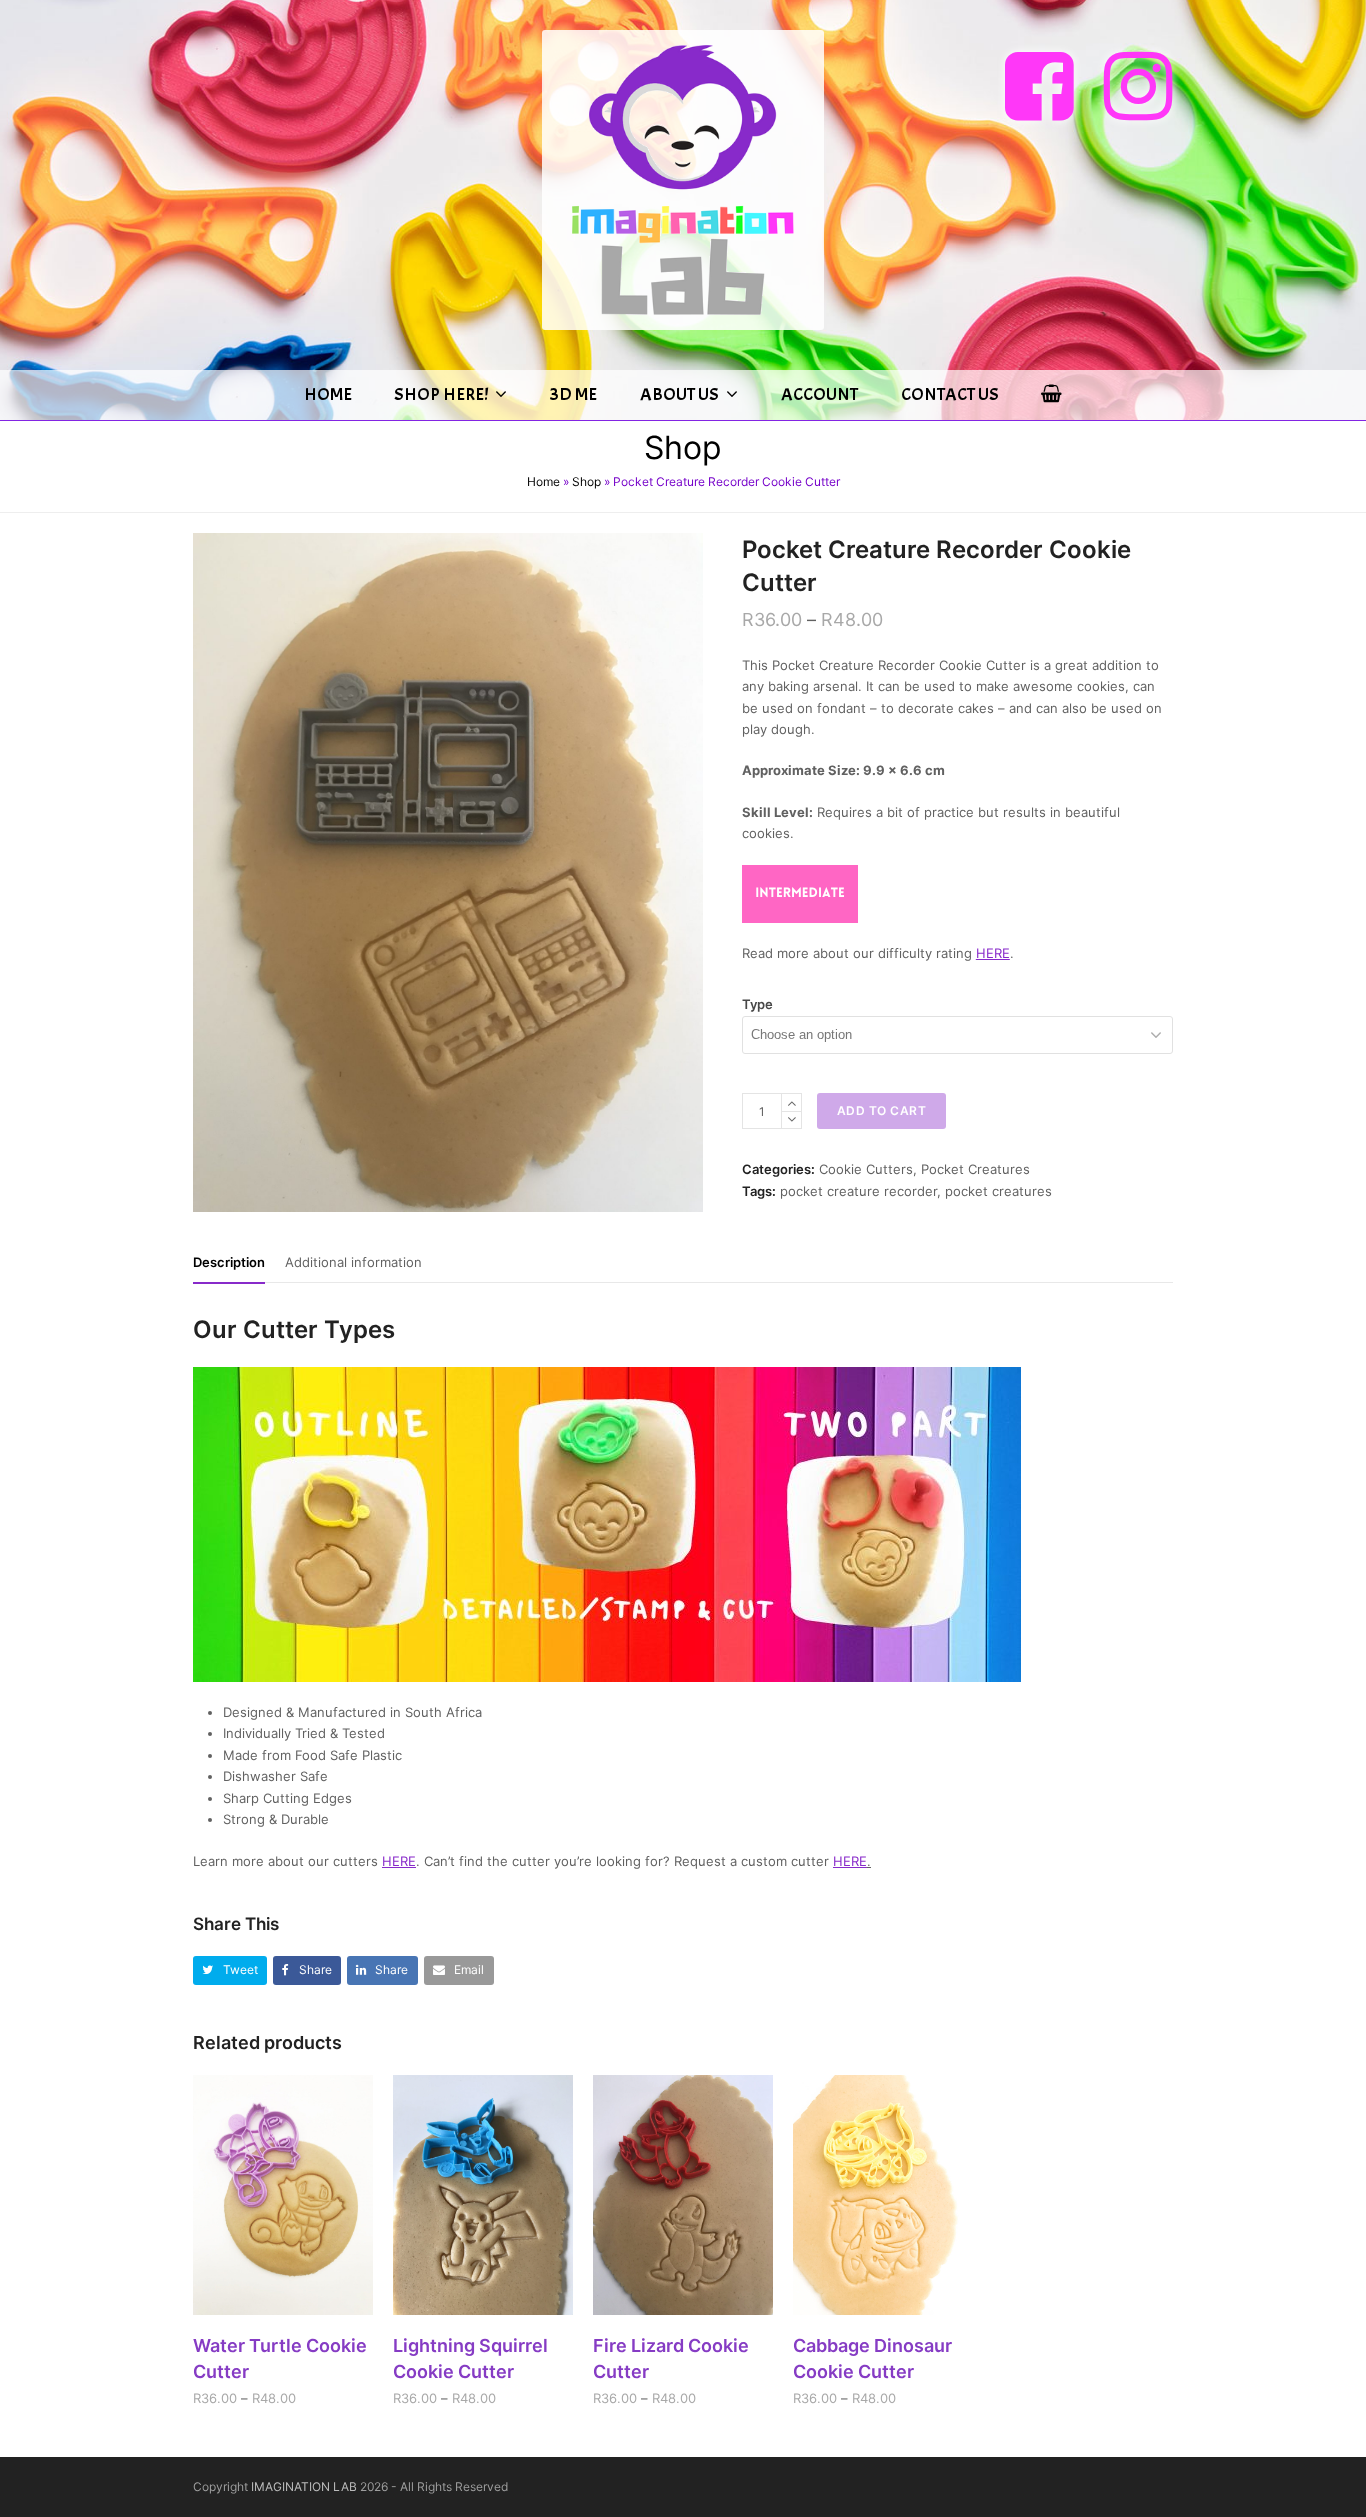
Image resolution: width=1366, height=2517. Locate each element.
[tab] (229, 1262)
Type (757, 1004)
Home (543, 481)
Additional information (353, 1262)
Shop (586, 481)
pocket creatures (998, 1191)
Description (229, 1262)
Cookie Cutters (866, 1169)
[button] (230, 1970)
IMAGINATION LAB (304, 2486)
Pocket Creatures (975, 1169)
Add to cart (882, 1110)
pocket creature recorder (858, 1191)
